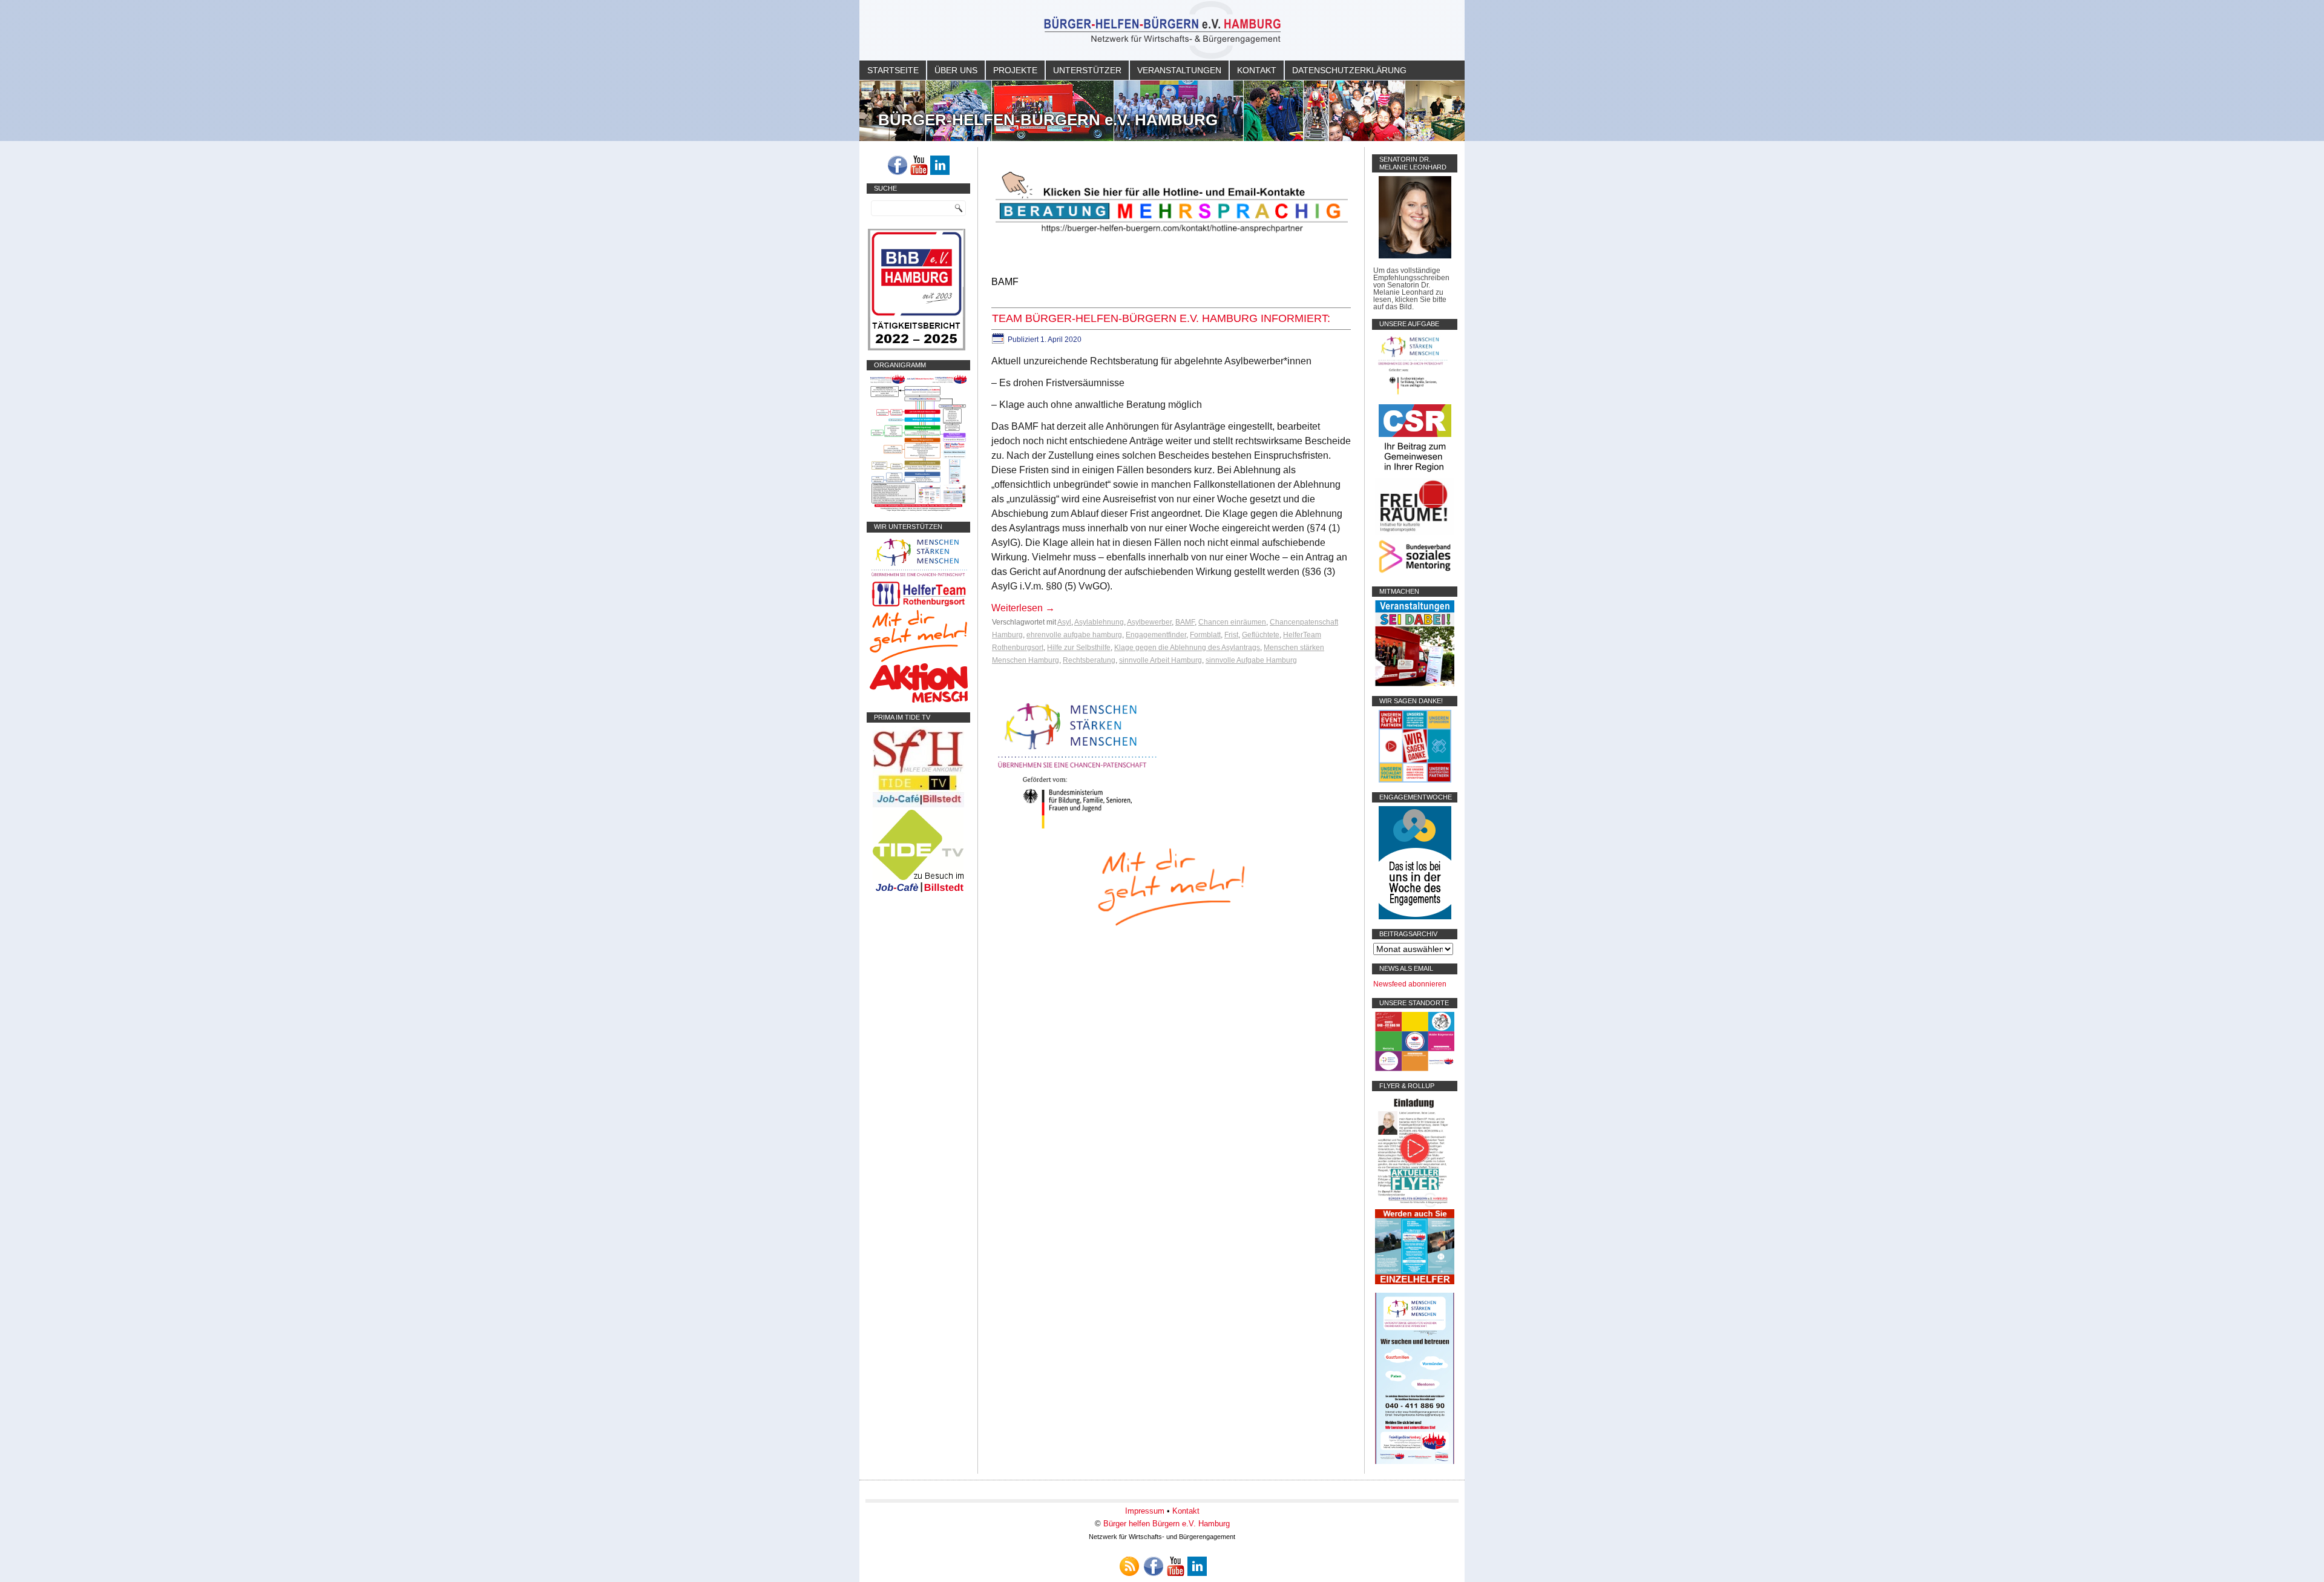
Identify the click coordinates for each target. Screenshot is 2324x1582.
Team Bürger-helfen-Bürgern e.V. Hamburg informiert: (1161, 318)
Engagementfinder (1156, 635)
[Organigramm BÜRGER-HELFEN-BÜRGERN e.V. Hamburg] (918, 510)
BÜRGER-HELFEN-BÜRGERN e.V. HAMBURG (1048, 120)
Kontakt (1257, 70)
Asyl (1064, 622)
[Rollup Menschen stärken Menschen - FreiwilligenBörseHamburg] (1415, 1462)
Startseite (893, 70)
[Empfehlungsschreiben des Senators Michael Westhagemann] (1415, 256)
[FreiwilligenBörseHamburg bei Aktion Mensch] (919, 700)
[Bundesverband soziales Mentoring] (1415, 574)
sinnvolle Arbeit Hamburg (1160, 660)
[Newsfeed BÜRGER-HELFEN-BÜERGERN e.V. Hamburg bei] (1129, 1566)
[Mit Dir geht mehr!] (918, 660)
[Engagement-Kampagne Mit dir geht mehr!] (1171, 886)
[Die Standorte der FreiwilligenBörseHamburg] (1415, 1069)
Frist (1231, 635)
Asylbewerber (1149, 622)
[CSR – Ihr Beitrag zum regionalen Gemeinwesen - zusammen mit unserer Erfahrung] (1415, 474)
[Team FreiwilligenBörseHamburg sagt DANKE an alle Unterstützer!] (1415, 780)
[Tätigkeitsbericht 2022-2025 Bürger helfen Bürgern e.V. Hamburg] (917, 348)
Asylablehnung (1099, 622)
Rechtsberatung (1089, 660)
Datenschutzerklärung (1349, 70)
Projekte (1015, 70)
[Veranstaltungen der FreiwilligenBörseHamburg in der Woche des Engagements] (1415, 917)
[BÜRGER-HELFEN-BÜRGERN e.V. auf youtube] (919, 165)
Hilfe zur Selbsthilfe (1079, 648)
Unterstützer (1087, 70)
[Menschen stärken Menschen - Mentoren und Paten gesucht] (1077, 829)
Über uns (956, 70)
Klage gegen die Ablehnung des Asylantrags (1187, 648)
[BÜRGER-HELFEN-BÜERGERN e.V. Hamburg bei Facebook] (898, 165)
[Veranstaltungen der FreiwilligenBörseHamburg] (1415, 684)
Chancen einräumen (1232, 622)
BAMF (1185, 622)
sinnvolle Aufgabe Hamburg (1251, 660)
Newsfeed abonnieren (1410, 984)
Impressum (1145, 1511)
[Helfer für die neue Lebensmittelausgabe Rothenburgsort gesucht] (918, 606)
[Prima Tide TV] (918, 805)
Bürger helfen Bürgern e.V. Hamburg (1167, 1524)
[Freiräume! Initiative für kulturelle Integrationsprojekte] (1415, 533)
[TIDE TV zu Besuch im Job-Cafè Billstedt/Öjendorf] (918, 892)
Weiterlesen (1023, 608)
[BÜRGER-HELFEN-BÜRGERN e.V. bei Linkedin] (940, 165)
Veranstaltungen (1179, 70)
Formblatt (1205, 635)
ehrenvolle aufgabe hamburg (1074, 635)
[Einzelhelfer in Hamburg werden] (1415, 1282)
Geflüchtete (1261, 635)
